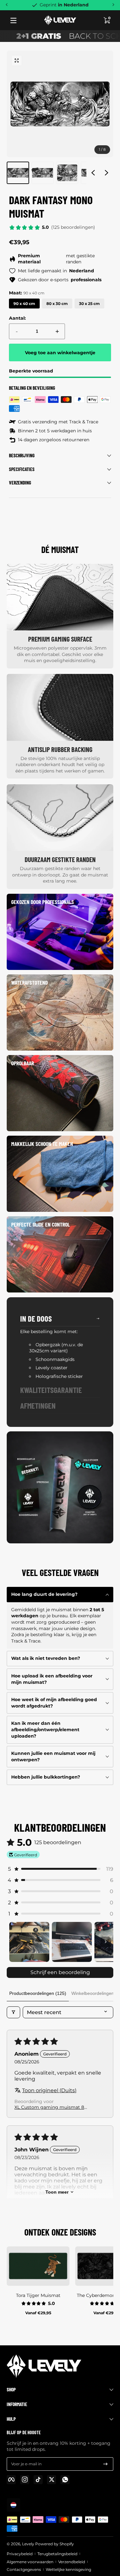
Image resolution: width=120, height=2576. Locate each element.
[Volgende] (113, 5)
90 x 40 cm (24, 304)
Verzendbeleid (72, 2562)
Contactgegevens (24, 2569)
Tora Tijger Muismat (38, 2295)
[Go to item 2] (72, 1942)
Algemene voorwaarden (30, 2562)
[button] (107, 20)
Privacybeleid (20, 2554)
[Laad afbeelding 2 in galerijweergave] (43, 173)
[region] (60, 117)
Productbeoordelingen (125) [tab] (38, 1993)
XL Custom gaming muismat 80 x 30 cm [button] (51, 2107)
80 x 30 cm (57, 304)
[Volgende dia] (107, 173)
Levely (28, 2544)
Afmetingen (38, 1405)
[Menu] (13, 20)
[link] (60, 932)
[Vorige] (7, 5)
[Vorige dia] (93, 173)
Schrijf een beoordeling (60, 1972)
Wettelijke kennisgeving (68, 2569)
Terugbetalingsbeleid (57, 2554)
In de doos (36, 1318)
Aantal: (17, 318)
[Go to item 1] (29, 1942)
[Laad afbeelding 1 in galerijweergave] (18, 173)
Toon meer (57, 2192)
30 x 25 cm (89, 304)
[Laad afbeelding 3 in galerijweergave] (67, 173)
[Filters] (13, 2012)
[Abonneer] (105, 2464)
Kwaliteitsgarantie (51, 1390)
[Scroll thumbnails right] (106, 1942)
